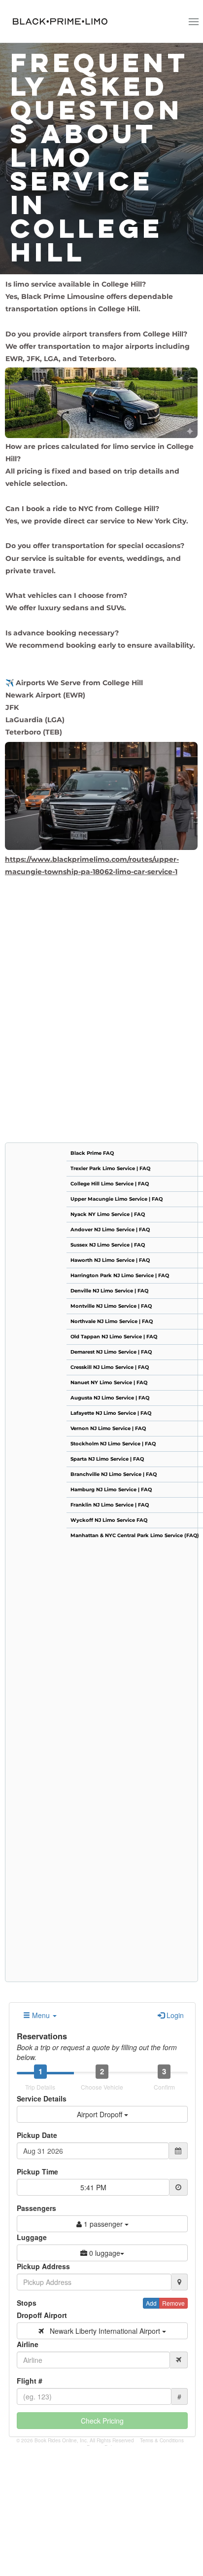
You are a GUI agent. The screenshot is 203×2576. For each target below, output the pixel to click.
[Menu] (193, 21)
